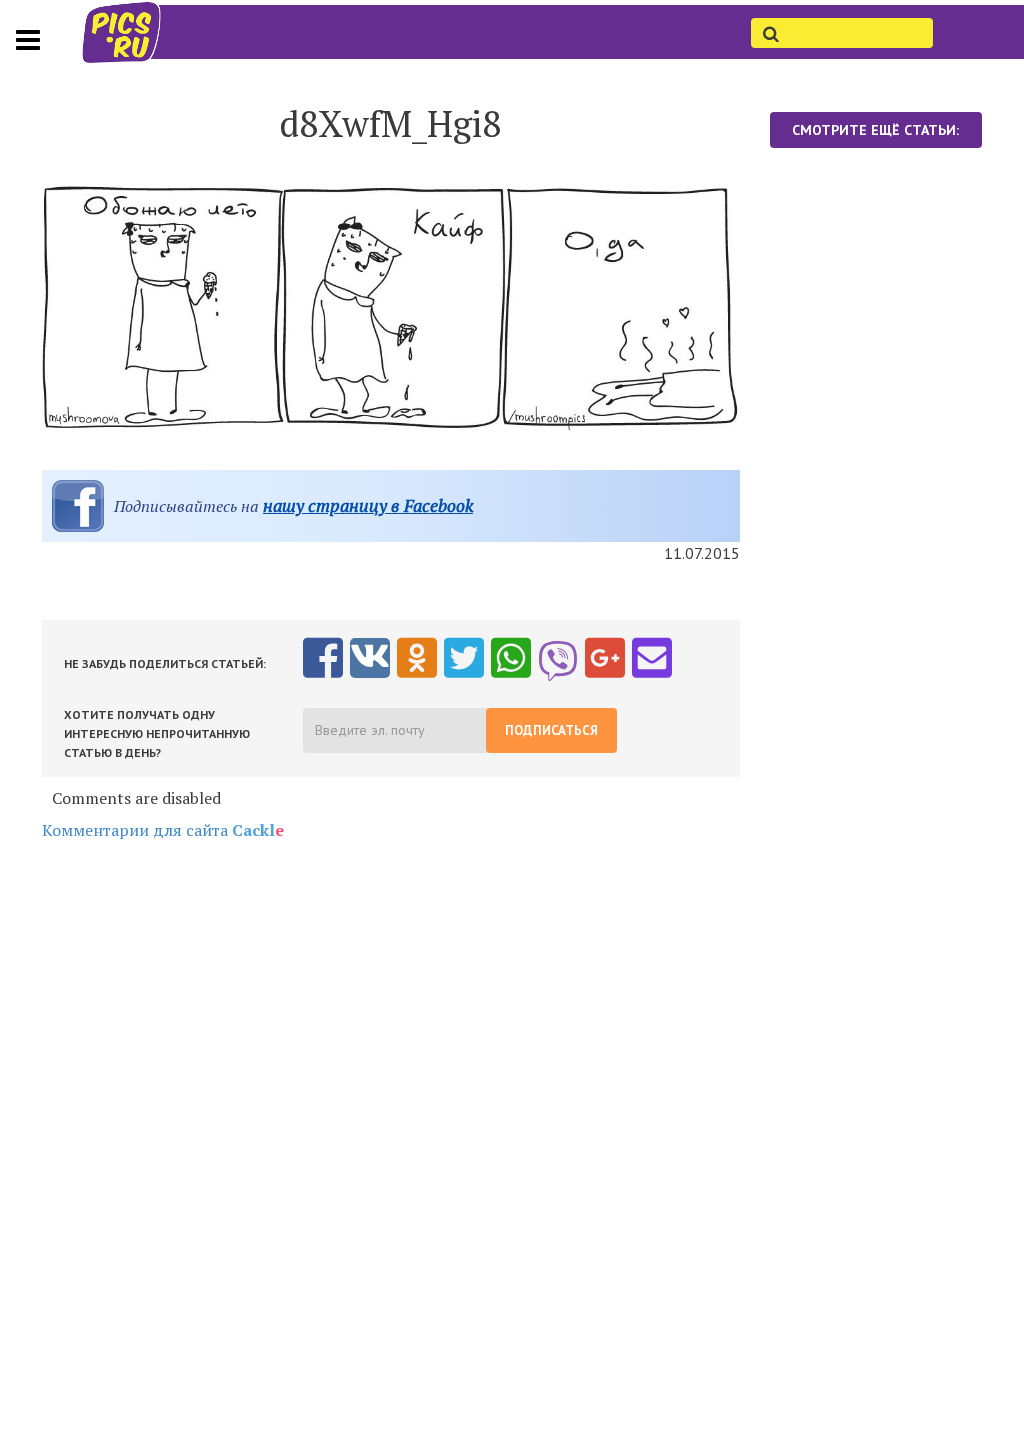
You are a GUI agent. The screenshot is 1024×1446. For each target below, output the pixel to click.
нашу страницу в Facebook (368, 505)
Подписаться (551, 730)
